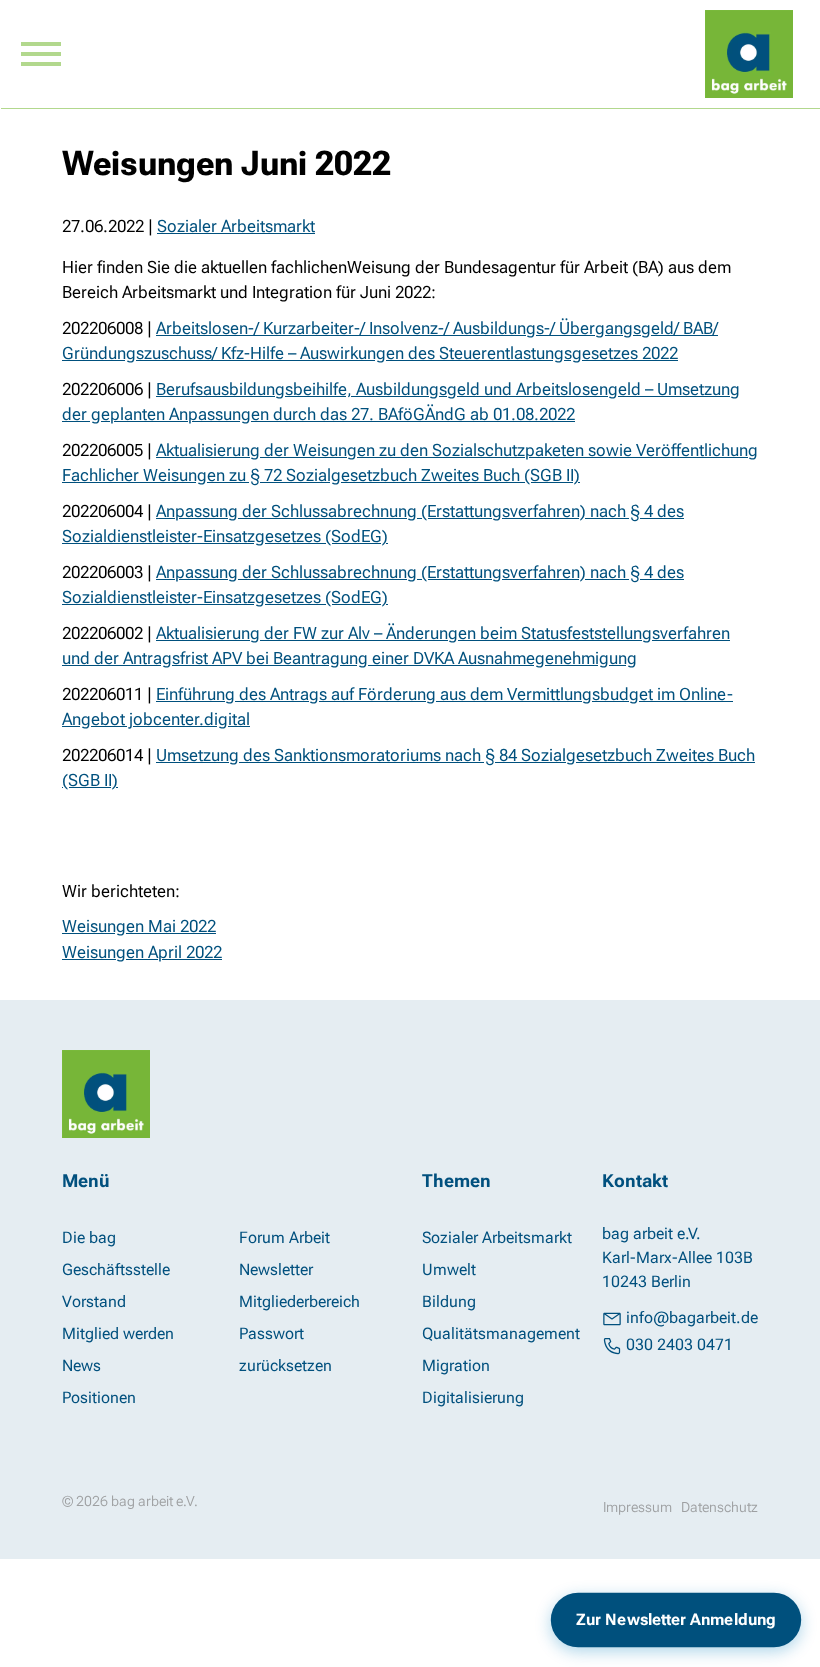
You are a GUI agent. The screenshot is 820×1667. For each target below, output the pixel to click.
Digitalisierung (473, 1397)
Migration (456, 1365)
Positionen (99, 1397)
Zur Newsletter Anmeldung (676, 1619)
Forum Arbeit (284, 1237)
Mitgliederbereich (299, 1301)
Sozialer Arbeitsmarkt (236, 226)
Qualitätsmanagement (501, 1333)
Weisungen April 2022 (142, 952)
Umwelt (449, 1269)
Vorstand (94, 1301)
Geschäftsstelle (116, 1269)
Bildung (449, 1301)
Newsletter (276, 1269)
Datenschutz (719, 1507)
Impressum (637, 1507)
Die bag (89, 1237)
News (81, 1365)
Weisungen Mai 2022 (139, 926)
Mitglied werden (118, 1333)
